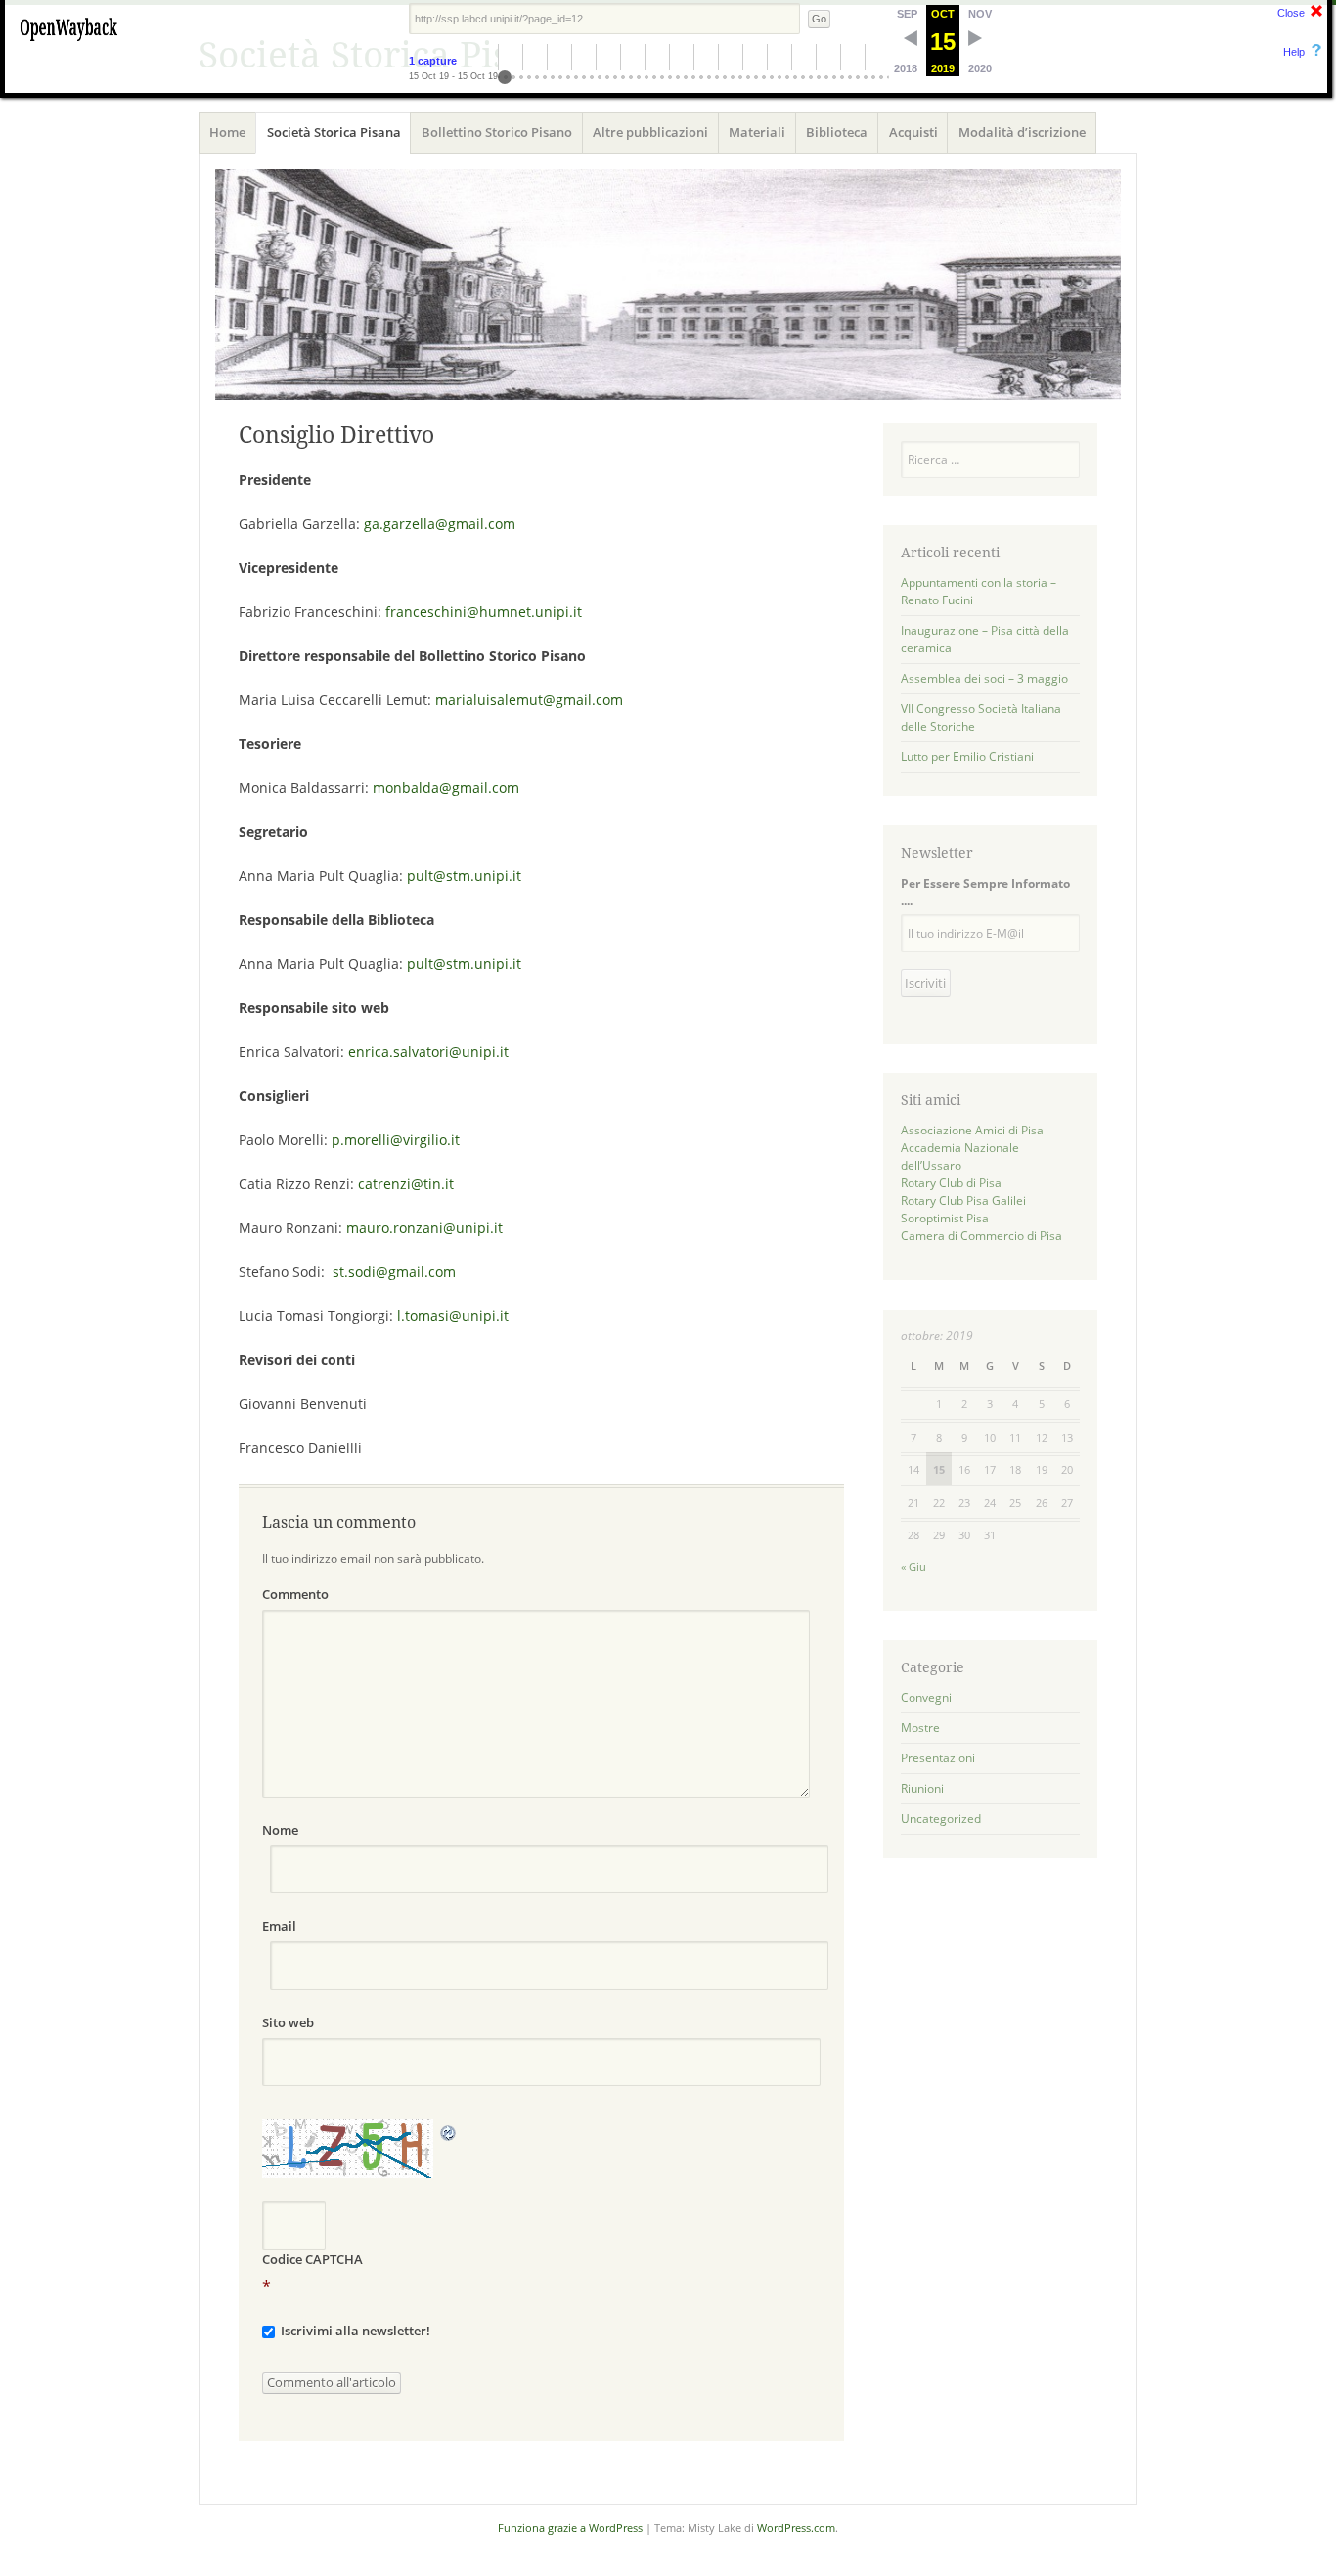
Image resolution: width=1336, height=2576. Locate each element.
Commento (295, 1594)
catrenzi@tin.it (406, 1184)
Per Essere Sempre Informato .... (985, 892)
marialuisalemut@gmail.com (529, 700)
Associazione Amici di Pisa (972, 1130)
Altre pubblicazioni (650, 132)
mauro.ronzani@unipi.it (424, 1228)
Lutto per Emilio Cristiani (967, 756)
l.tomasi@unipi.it (453, 1316)
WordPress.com (796, 2528)
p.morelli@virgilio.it (396, 1140)
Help (1294, 52)
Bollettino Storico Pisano (497, 132)
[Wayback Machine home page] (68, 44)
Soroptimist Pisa (945, 1218)
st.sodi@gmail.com (394, 1272)
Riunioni (922, 1788)
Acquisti (913, 132)
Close (1291, 13)
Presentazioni (938, 1758)
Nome (280, 1830)
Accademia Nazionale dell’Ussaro (960, 1156)
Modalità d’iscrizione (1022, 132)
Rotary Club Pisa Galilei (963, 1200)
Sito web (288, 2022)
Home (227, 132)
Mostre (920, 1728)
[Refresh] (449, 2131)
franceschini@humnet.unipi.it (484, 612)
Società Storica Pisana (334, 132)
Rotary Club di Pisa (951, 1183)
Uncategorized (941, 1819)
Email (279, 1926)
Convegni (926, 1697)
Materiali (757, 132)
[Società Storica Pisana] (668, 284)
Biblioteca (837, 132)
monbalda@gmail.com (446, 788)
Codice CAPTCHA (312, 2259)
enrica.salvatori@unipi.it (428, 1052)
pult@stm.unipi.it (464, 876)
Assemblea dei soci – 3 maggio (984, 678)
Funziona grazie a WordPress (570, 2528)
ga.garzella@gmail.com (440, 524)
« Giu (913, 1566)
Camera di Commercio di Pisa (981, 1236)
